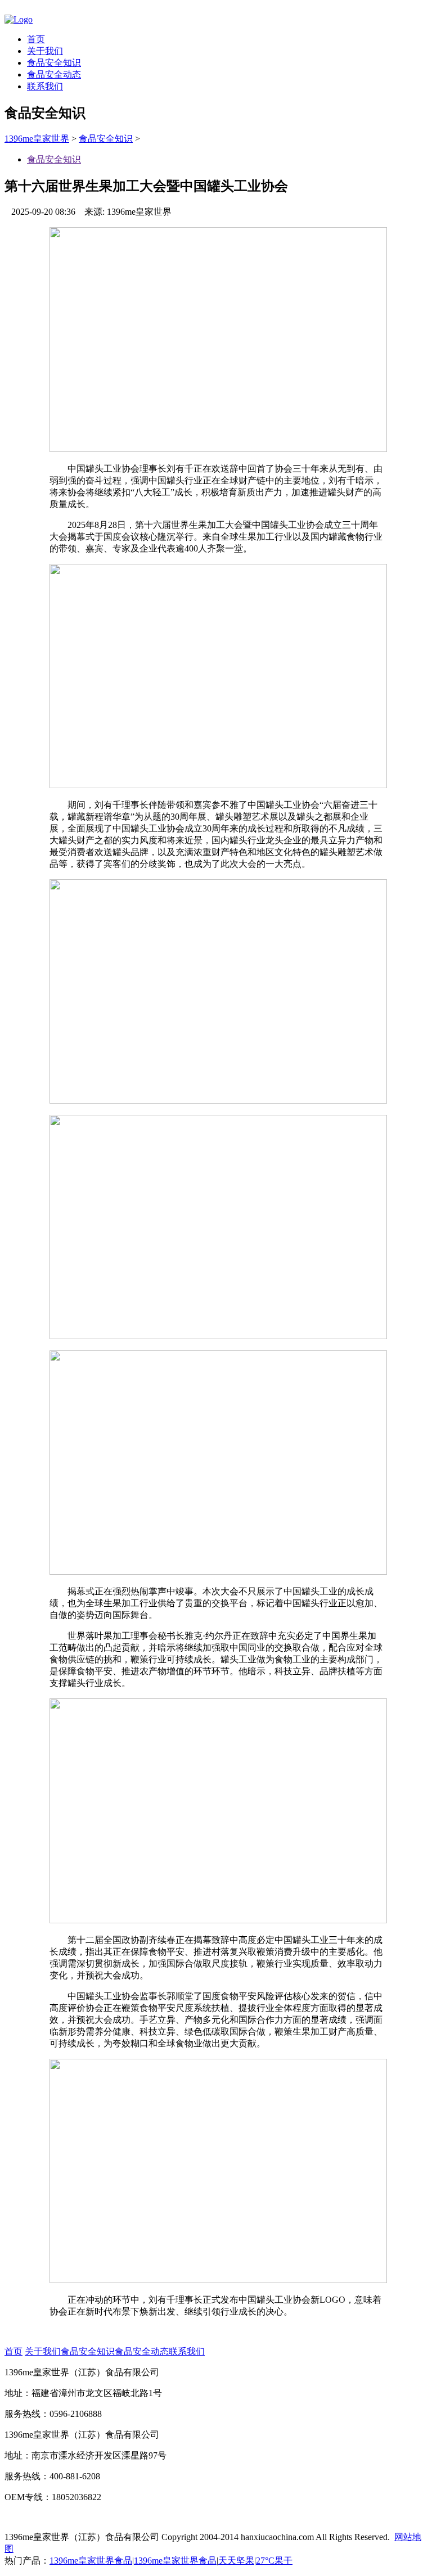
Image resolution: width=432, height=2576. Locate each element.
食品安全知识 (54, 63)
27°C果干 (274, 2561)
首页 (36, 39)
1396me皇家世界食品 (91, 2561)
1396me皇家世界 (37, 139)
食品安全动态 (54, 74)
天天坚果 (236, 2561)
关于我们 (45, 51)
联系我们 (45, 86)
